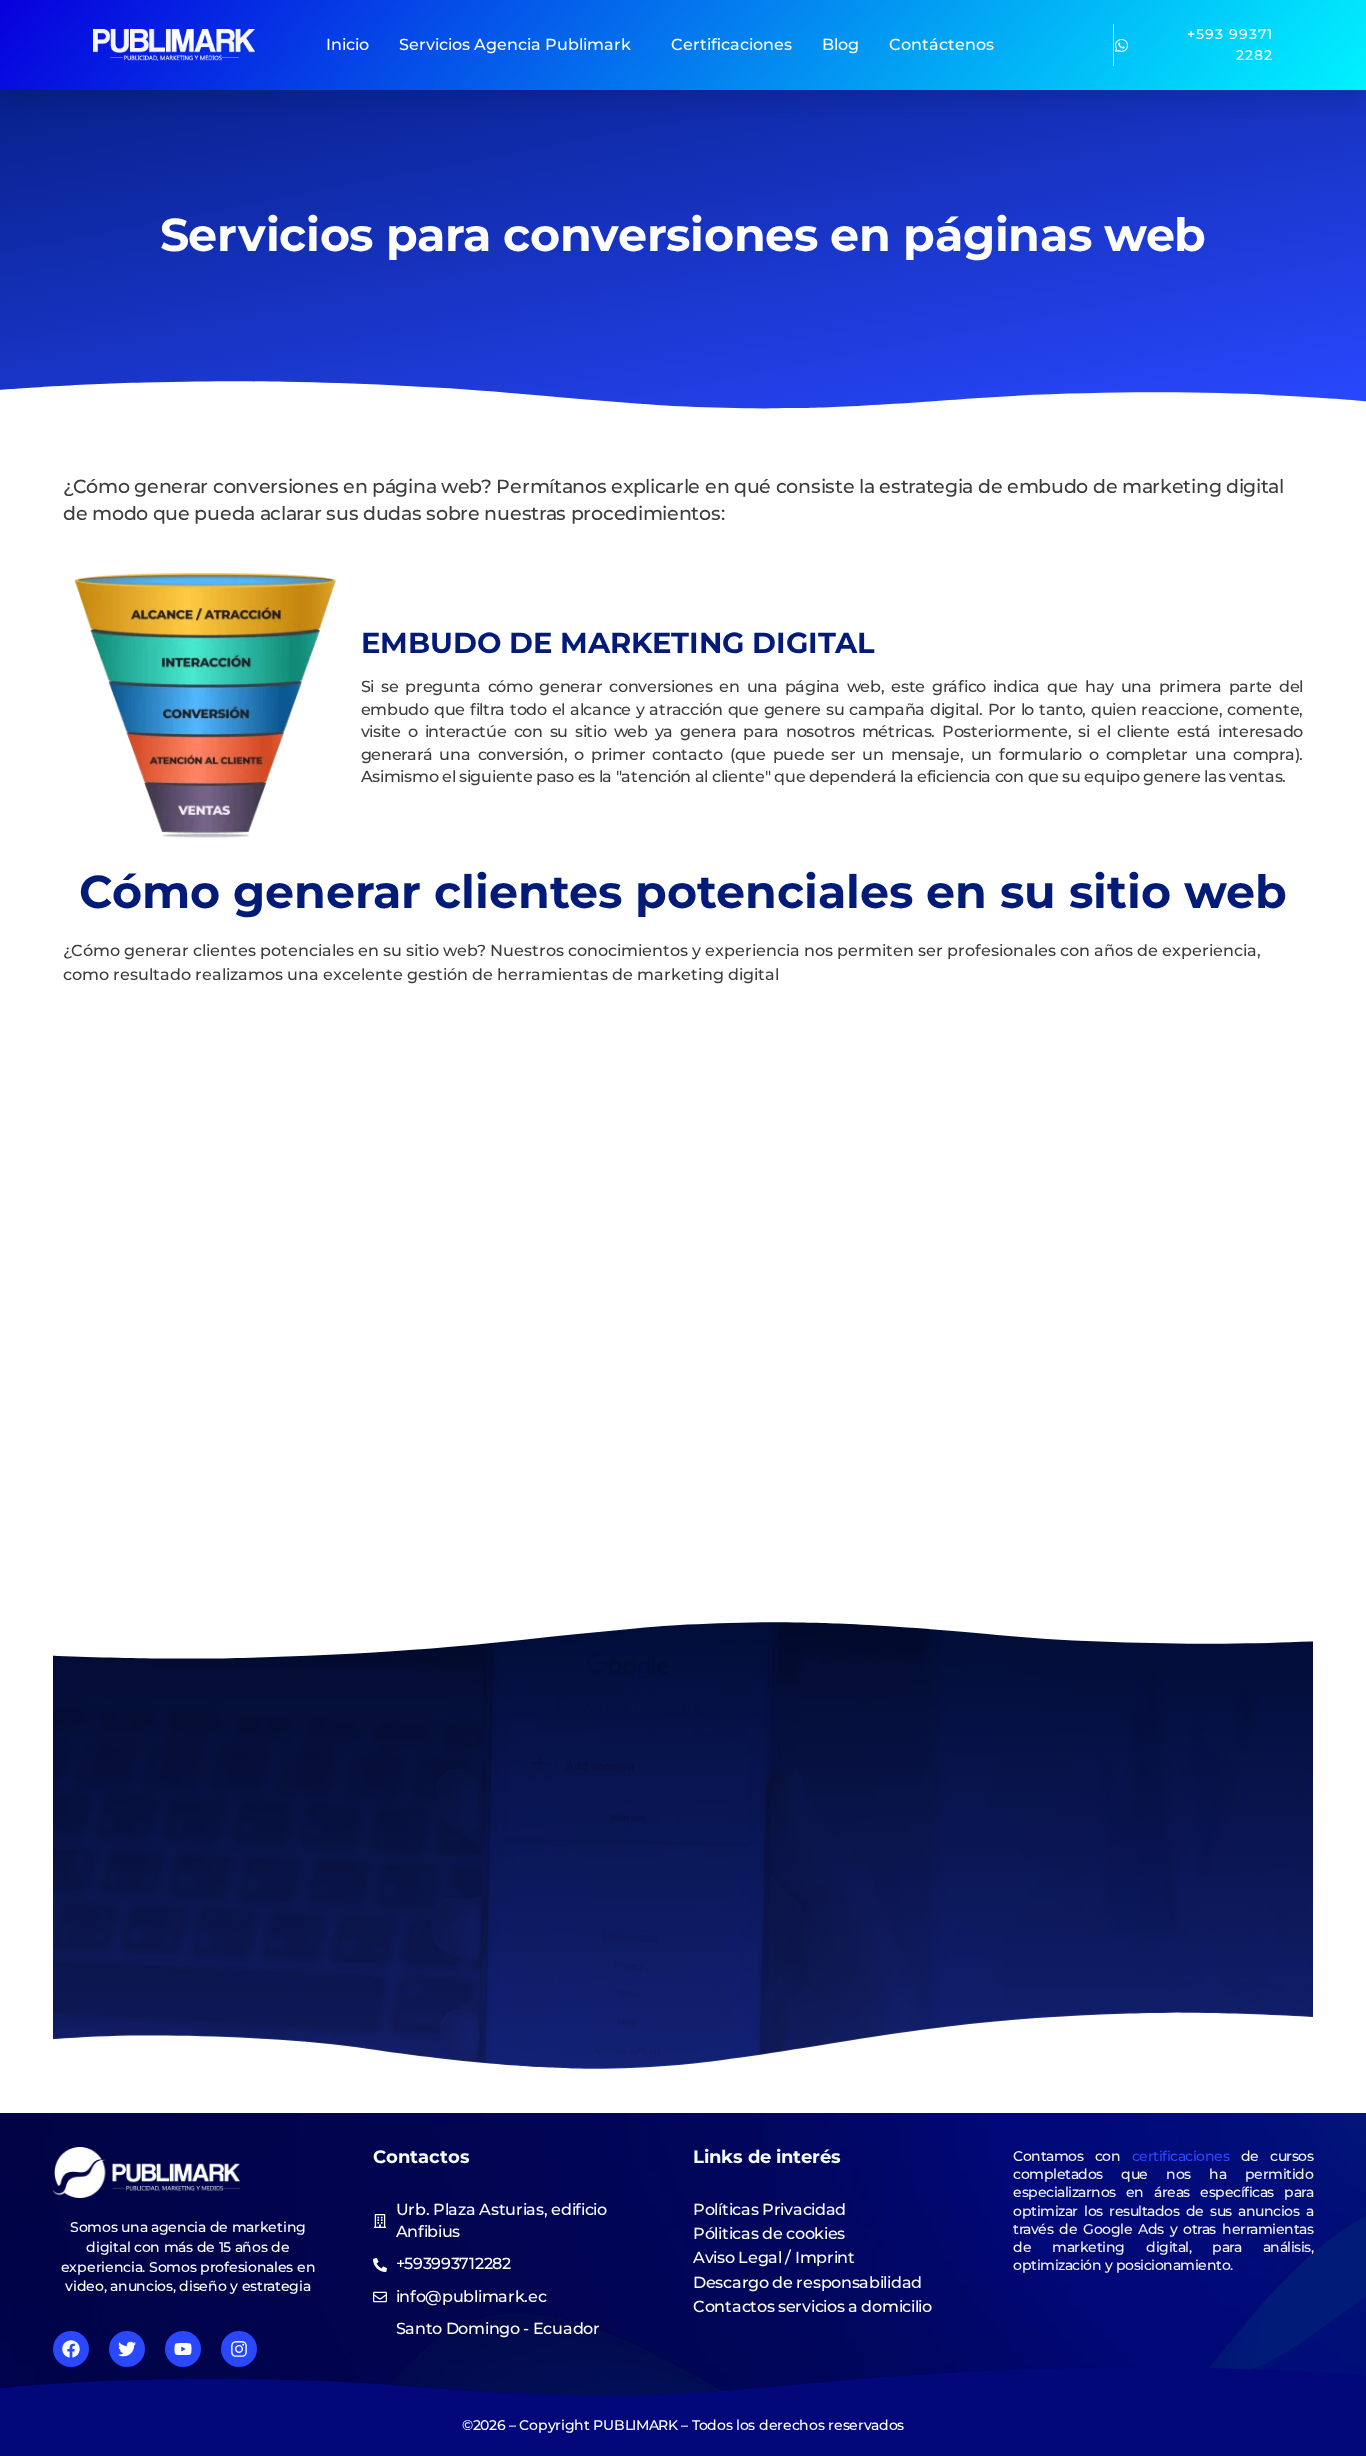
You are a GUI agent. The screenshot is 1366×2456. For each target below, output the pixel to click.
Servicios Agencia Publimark (515, 44)
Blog (840, 44)
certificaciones (1181, 2156)
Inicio (347, 44)
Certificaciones (731, 44)
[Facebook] (71, 2349)
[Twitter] (127, 2349)
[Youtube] (183, 2349)
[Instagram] (239, 2349)
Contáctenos (941, 44)
